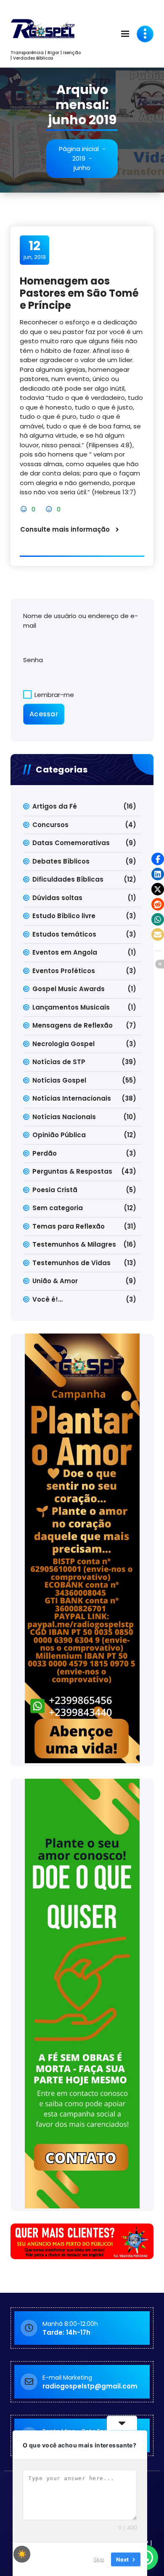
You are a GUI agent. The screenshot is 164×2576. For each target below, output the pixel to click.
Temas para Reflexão (69, 1226)
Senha (33, 660)
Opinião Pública (59, 1135)
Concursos (50, 825)
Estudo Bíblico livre (64, 916)
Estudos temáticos (64, 934)
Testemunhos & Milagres (74, 1244)
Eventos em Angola (65, 952)
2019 (79, 158)
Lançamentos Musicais (71, 1007)
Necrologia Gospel (63, 1044)
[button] (158, 859)
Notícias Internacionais (72, 1098)
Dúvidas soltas (57, 898)
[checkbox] (22, 2554)
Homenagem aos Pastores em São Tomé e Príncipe (79, 293)
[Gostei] (25, 509)
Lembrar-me (53, 695)
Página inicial (79, 149)
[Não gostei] (50, 509)
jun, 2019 (35, 250)
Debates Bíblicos (61, 861)
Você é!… (48, 1299)
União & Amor (55, 1281)
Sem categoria (58, 1208)
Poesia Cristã (55, 1190)
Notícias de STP (59, 1062)
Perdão (45, 1153)
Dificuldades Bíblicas (68, 879)
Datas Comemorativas (71, 843)
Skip (99, 2559)
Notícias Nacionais (64, 1117)
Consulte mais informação (65, 529)
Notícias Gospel (59, 1080)
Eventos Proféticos (64, 971)
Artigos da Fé (55, 806)
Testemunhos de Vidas (71, 1263)
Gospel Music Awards (69, 989)
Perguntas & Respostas (72, 1171)
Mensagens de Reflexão (73, 1025)
